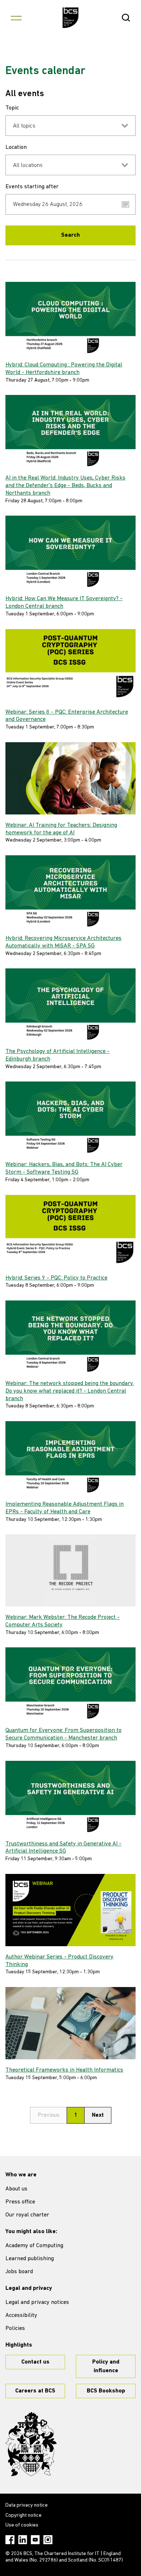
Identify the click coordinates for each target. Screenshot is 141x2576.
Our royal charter (27, 2215)
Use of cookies (22, 2525)
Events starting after (32, 187)
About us (16, 2189)
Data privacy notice (27, 2505)
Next (98, 2115)
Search (70, 235)
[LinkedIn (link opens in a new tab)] (23, 2540)
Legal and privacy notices (37, 2302)
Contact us (35, 2362)
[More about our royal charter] (31, 2444)
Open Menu (16, 18)
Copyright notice (23, 2515)
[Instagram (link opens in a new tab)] (48, 2540)
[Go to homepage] (71, 18)
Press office (20, 2202)
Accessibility (21, 2315)
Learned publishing (30, 2259)
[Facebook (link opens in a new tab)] (10, 2540)
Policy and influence (106, 2366)
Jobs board (19, 2272)
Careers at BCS (35, 2391)
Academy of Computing (34, 2246)
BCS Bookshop (106, 2391)
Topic (12, 108)
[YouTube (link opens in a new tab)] (35, 2540)
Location (16, 147)
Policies (15, 2328)
